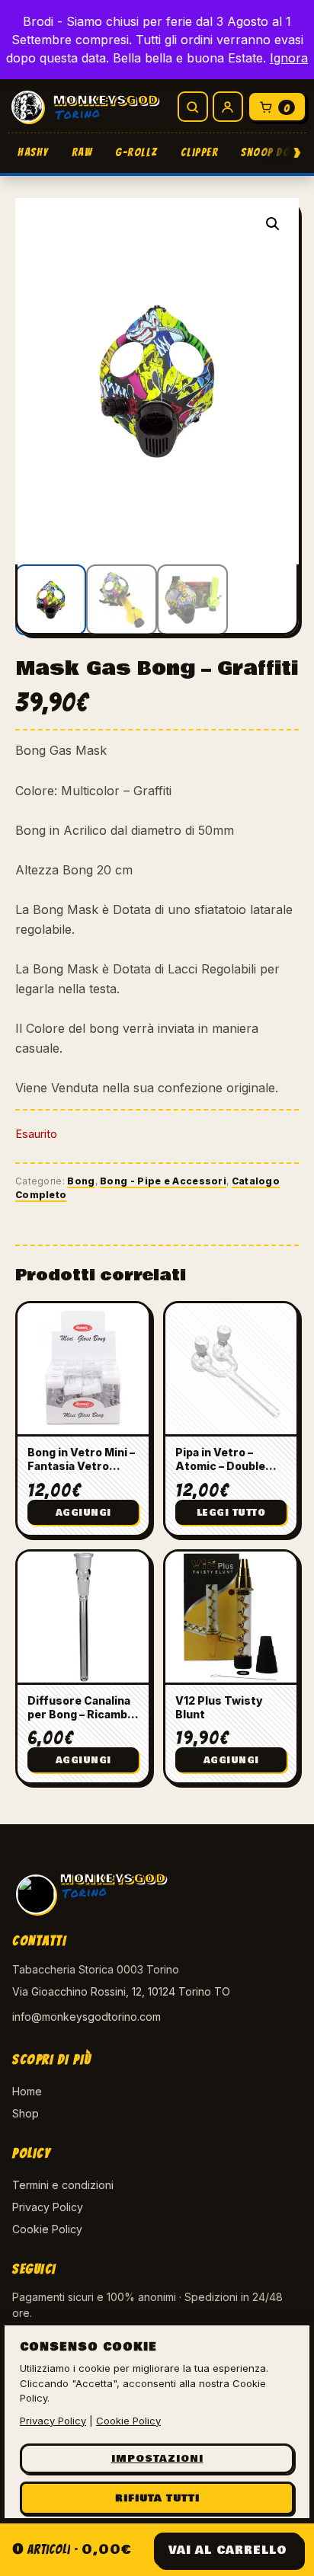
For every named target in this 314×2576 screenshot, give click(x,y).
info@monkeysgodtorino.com (87, 2017)
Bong (81, 1181)
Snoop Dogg (272, 152)
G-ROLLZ (136, 152)
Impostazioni (157, 2459)
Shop (26, 2113)
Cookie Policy (47, 2229)
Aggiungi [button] (83, 1513)
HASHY (33, 152)
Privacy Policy (48, 2207)
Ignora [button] (289, 58)
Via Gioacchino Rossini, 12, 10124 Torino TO (121, 1991)
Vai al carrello (228, 2550)
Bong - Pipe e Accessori (163, 1181)
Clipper (200, 152)
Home (27, 2091)
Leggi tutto (231, 1513)
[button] (273, 224)
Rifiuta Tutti (157, 2498)
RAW (82, 152)
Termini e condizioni (63, 2185)
